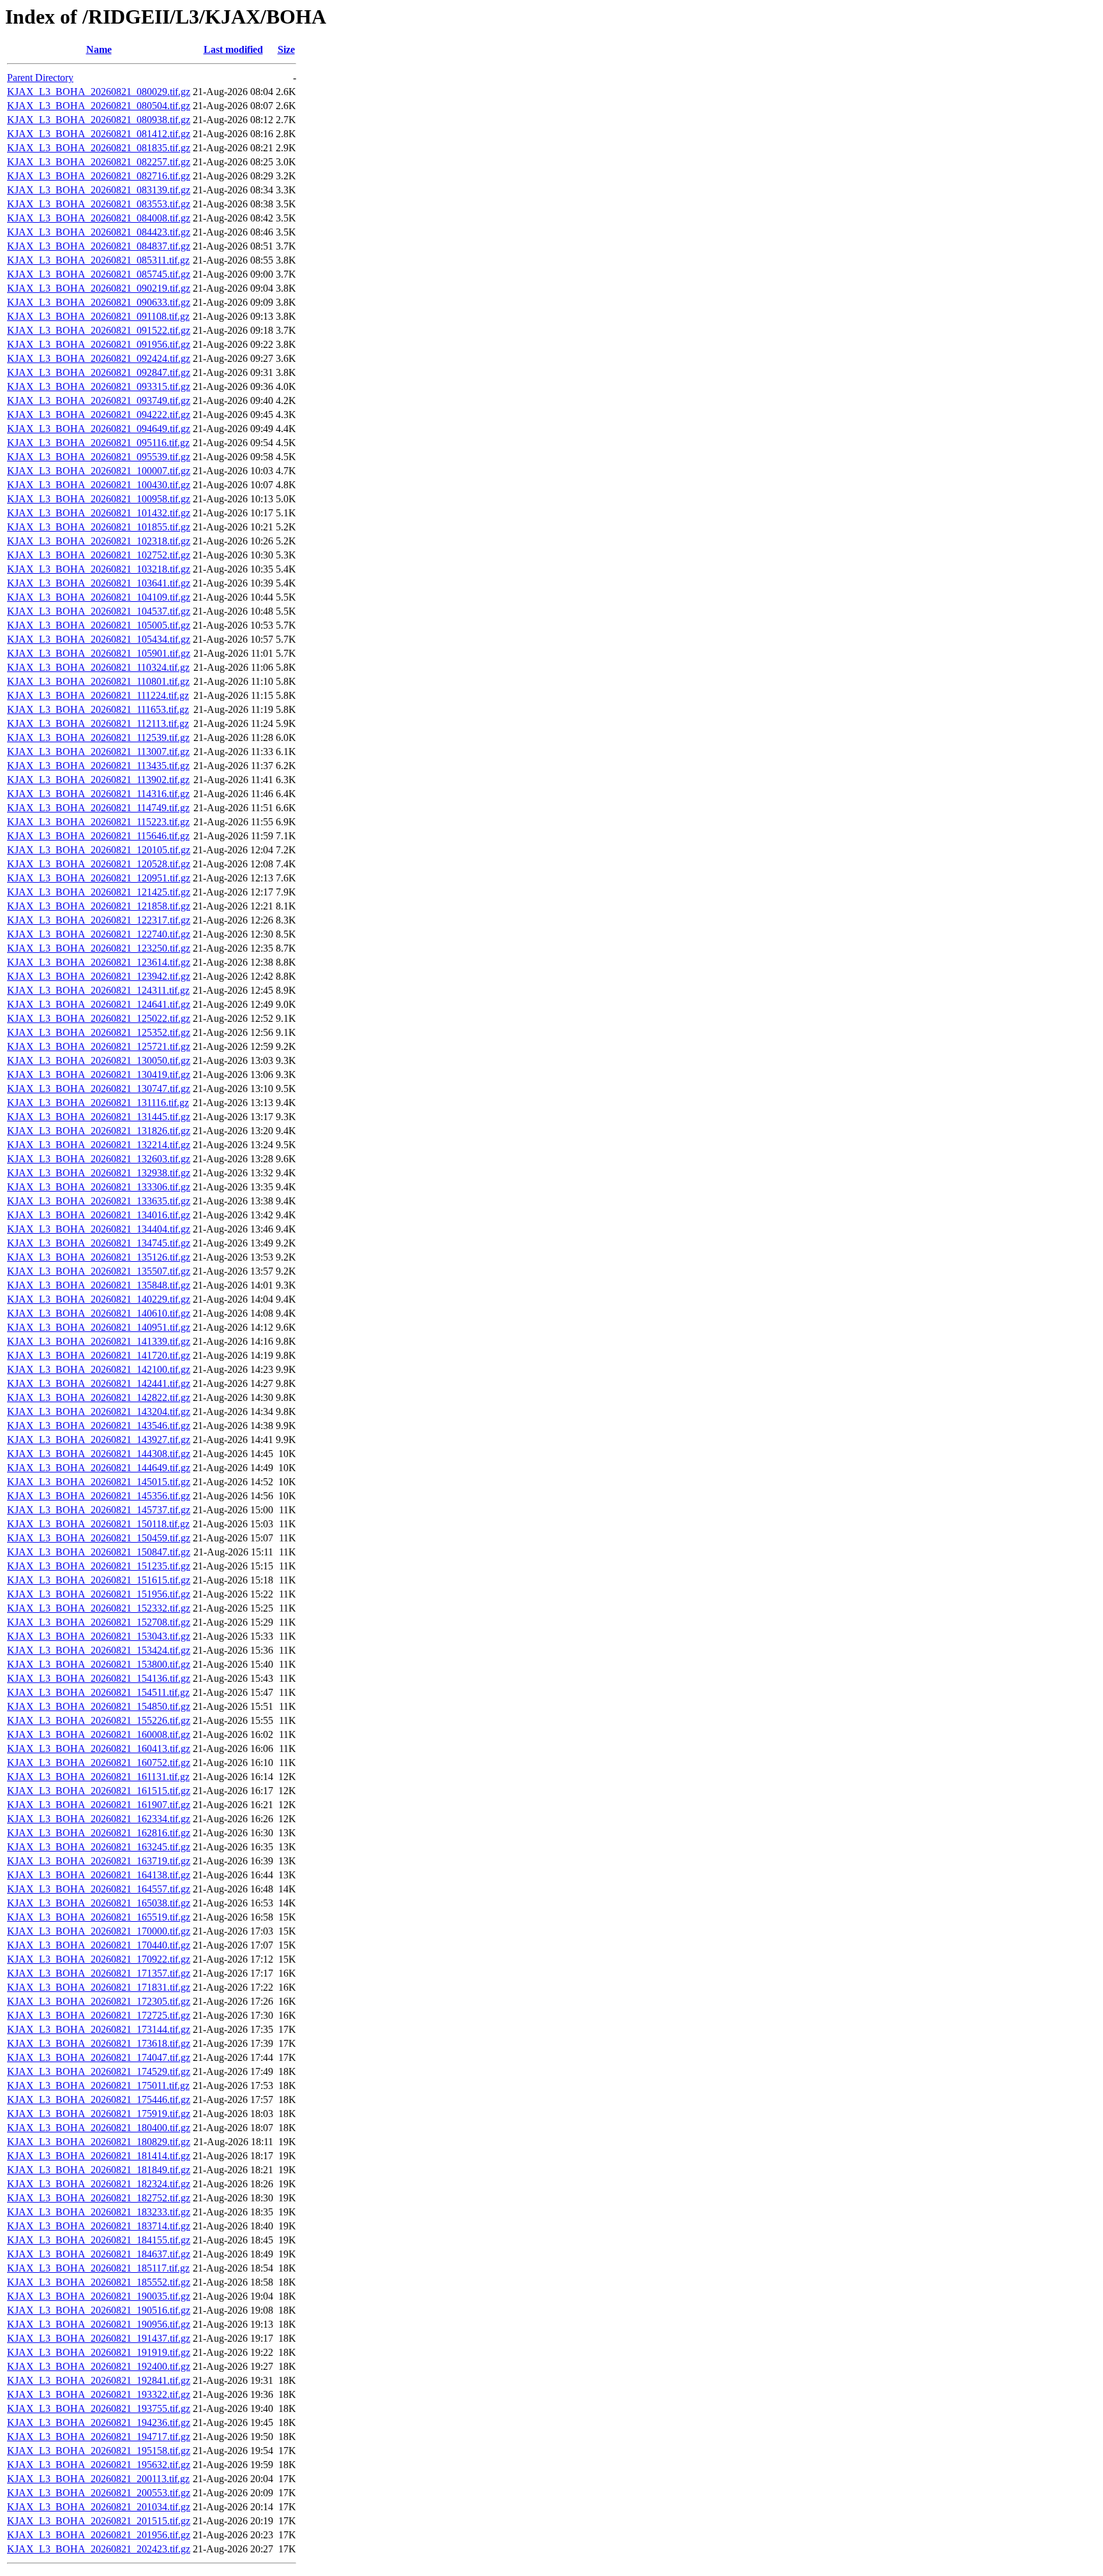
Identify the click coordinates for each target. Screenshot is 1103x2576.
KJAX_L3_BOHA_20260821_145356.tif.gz (99, 1496)
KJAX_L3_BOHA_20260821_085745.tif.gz (99, 274)
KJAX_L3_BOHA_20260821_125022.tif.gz (99, 1018)
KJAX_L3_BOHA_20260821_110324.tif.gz (98, 667)
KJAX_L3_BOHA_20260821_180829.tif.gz (99, 2142)
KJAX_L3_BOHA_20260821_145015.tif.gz (99, 1482)
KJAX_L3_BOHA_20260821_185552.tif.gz (99, 2282)
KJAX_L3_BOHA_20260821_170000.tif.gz (99, 1931)
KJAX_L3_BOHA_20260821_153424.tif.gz (99, 1650)
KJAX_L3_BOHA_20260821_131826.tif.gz (99, 1131)
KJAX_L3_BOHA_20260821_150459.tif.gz (99, 1538)
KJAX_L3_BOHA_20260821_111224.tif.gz (98, 695)
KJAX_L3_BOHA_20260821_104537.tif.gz (99, 611)
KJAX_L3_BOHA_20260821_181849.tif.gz (99, 2170)
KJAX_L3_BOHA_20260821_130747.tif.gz (99, 1089)
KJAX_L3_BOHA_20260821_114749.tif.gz (98, 808)
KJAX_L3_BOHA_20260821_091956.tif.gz (99, 344)
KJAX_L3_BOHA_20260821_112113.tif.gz (98, 723)
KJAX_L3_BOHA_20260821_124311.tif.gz (98, 990)
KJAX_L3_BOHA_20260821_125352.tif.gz (99, 1032)
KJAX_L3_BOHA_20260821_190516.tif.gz (99, 2310)
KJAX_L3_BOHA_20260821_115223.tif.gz (98, 822)
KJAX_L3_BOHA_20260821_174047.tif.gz (99, 2057)
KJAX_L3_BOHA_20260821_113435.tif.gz (98, 766)
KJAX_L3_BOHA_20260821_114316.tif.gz (98, 794)
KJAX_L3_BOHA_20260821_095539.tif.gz (99, 457)
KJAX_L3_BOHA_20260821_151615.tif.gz (99, 1580)
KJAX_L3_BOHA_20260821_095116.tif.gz (98, 443)
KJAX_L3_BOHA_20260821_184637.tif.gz (99, 2254)
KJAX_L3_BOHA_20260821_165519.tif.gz (99, 1917)
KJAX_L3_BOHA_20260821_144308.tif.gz (99, 1454)
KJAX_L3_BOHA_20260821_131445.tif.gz (99, 1117)
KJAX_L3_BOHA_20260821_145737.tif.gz (99, 1510)
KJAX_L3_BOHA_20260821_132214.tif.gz (99, 1145)
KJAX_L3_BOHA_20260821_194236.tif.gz (99, 2422)
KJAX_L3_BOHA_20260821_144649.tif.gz (99, 1468)
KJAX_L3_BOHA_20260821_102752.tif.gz (99, 555)
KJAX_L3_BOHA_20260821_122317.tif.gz (99, 920)
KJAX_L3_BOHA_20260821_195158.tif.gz (99, 2451)
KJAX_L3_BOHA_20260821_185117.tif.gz (98, 2268)
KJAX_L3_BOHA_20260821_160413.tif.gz (99, 1749)
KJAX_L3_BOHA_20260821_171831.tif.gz (99, 1987)
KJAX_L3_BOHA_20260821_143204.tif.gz (99, 1412)
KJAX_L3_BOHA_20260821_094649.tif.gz (99, 429)
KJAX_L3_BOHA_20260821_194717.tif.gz (99, 2437)
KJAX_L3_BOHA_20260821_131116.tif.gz (98, 1103)
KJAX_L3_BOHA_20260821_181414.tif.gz (99, 2156)
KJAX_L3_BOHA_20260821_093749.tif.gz (99, 401)
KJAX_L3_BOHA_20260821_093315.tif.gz (99, 386)
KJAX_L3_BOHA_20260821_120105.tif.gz (99, 850)
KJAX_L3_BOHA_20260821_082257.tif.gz (99, 162)
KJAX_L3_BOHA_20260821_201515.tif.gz (99, 2521)
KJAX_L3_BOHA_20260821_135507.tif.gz (99, 1271)
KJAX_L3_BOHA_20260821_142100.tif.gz (99, 1369)
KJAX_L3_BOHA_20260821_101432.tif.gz (99, 513)
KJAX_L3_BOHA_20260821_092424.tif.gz (99, 358)
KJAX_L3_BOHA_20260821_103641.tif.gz (99, 583)
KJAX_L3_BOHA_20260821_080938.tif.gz (99, 120)
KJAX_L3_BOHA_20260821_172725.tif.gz (99, 2015)
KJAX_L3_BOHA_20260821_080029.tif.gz (99, 92)
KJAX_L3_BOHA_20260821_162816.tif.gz (99, 1833)
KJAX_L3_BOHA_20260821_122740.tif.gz (99, 934)
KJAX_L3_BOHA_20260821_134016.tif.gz (99, 1215)
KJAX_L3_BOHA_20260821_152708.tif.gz (99, 1622)
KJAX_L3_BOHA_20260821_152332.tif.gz (99, 1608)
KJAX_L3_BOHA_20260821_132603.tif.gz (99, 1159)
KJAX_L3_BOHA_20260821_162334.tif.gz (99, 1819)
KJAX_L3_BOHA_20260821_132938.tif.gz (99, 1173)
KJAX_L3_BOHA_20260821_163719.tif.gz (99, 1861)
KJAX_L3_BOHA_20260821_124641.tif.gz (99, 1004)
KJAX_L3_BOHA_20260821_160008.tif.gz (99, 1734)
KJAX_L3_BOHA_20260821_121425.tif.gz (99, 892)
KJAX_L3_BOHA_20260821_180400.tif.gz (99, 2128)
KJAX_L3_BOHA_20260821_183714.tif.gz (99, 2226)
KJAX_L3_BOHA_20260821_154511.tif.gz (98, 1692)
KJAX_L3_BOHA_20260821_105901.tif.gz (99, 653)
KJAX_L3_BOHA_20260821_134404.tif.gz (99, 1229)
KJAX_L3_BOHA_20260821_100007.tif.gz (99, 471)
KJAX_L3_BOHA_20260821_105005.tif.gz (99, 625)
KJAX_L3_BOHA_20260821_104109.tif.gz (99, 597)
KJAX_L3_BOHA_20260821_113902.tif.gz (98, 780)
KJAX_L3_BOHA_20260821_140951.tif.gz (99, 1327)
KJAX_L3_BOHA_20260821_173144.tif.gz (99, 2029)
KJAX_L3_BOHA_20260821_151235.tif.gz (99, 1566)
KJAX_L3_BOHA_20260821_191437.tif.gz (99, 2338)
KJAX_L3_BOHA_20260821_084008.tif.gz (99, 218)
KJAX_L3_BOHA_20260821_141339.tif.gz (99, 1341)
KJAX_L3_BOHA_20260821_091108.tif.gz (98, 316)
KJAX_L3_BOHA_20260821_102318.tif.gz (99, 541)
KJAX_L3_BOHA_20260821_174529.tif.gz (99, 2071)
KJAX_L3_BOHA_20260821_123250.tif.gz (99, 948)
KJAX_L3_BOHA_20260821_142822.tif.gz (99, 1397)
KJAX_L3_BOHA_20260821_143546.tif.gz (99, 1426)
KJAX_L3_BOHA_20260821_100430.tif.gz (99, 485)
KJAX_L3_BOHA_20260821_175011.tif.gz (98, 2086)
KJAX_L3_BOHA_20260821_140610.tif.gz (99, 1313)
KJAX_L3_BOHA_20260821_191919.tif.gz (99, 2352)
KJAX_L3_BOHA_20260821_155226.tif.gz (99, 1720)
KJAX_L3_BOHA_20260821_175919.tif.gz (99, 2114)
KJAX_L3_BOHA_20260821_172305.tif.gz (99, 2001)
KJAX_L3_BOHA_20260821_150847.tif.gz (99, 1552)
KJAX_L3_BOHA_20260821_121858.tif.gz (99, 906)
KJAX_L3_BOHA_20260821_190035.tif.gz (99, 2296)
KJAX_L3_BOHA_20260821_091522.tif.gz (99, 330)
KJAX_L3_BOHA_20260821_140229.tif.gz (99, 1299)
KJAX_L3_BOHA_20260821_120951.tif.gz (99, 878)
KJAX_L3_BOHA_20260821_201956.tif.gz (99, 2535)
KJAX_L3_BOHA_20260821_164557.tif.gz (99, 1889)
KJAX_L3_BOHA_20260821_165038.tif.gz (99, 1903)
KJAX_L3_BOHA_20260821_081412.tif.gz (99, 134)
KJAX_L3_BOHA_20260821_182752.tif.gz (99, 2198)
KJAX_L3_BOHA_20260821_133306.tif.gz (99, 1187)
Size (286, 49)
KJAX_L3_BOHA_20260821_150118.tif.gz (98, 1524)
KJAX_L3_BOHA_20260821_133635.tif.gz (99, 1201)
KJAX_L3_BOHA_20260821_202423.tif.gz (99, 2549)
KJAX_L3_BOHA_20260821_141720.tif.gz (99, 1355)
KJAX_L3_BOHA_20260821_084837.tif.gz (99, 246)
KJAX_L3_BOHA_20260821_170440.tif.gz (99, 1945)
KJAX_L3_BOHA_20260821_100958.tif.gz (99, 499)
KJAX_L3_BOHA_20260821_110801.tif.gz (98, 681)
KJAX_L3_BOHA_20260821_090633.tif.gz (99, 302)
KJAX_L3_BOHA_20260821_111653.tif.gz (98, 709)
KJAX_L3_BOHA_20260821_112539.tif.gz (98, 738)
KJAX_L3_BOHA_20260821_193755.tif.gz (99, 2408)
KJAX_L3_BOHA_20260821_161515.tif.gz (99, 1791)
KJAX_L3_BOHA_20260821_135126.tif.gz (99, 1257)
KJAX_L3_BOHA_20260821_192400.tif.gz (99, 2366)
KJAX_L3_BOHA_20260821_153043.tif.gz (99, 1636)
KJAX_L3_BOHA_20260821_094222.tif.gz (99, 415)
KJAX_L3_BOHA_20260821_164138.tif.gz (99, 1875)
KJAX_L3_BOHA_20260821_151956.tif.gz (99, 1594)
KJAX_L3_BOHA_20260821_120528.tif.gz (99, 864)
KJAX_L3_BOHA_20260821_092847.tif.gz (99, 372)
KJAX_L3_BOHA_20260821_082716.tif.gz (99, 176)
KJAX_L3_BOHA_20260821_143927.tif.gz (99, 1440)
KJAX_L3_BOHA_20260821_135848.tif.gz (99, 1285)
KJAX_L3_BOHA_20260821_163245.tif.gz (99, 1847)
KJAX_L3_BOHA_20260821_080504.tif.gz (99, 106)
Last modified (233, 49)
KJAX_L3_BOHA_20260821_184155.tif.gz (99, 2240)
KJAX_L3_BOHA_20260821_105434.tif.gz (99, 639)
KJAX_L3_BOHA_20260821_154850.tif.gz (99, 1706)
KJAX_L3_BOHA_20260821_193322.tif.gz (99, 2394)
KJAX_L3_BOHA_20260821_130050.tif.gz (99, 1060)
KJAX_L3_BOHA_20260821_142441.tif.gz (99, 1383)
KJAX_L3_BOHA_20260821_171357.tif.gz (99, 1973)
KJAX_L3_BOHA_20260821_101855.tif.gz (99, 527)
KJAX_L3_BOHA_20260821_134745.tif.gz (99, 1243)
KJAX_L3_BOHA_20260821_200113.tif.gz (98, 2479)
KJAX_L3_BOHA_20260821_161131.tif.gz (98, 1777)
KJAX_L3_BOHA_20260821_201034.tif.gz (99, 2507)
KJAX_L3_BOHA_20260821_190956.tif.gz (99, 2324)
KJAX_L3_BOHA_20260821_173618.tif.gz (99, 2043)
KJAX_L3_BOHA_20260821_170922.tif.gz (99, 1959)
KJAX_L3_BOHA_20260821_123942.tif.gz (99, 976)
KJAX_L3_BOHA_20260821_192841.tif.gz (99, 2380)
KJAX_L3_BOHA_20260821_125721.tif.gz (99, 1046)
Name (99, 49)
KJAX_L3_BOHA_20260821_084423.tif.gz (99, 232)
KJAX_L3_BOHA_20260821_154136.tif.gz (99, 1678)
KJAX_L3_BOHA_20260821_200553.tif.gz (99, 2493)
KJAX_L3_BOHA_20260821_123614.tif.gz (99, 962)
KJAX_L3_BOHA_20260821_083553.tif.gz (99, 204)
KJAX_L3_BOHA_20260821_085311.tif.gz (98, 260)
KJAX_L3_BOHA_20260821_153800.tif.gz (99, 1664)
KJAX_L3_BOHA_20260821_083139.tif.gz (99, 190)
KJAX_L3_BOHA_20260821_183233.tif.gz (99, 2212)
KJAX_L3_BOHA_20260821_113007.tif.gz (98, 752)
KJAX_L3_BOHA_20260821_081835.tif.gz (99, 148)
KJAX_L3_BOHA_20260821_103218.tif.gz (99, 569)
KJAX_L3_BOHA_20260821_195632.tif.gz (99, 2465)
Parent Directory (40, 78)
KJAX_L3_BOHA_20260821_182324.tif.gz (99, 2184)
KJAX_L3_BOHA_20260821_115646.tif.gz (98, 836)
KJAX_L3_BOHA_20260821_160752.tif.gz (99, 1763)
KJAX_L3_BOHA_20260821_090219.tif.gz (99, 288)
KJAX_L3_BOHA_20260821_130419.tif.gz (99, 1075)
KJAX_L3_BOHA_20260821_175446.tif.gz (99, 2100)
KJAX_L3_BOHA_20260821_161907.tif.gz (99, 1805)
